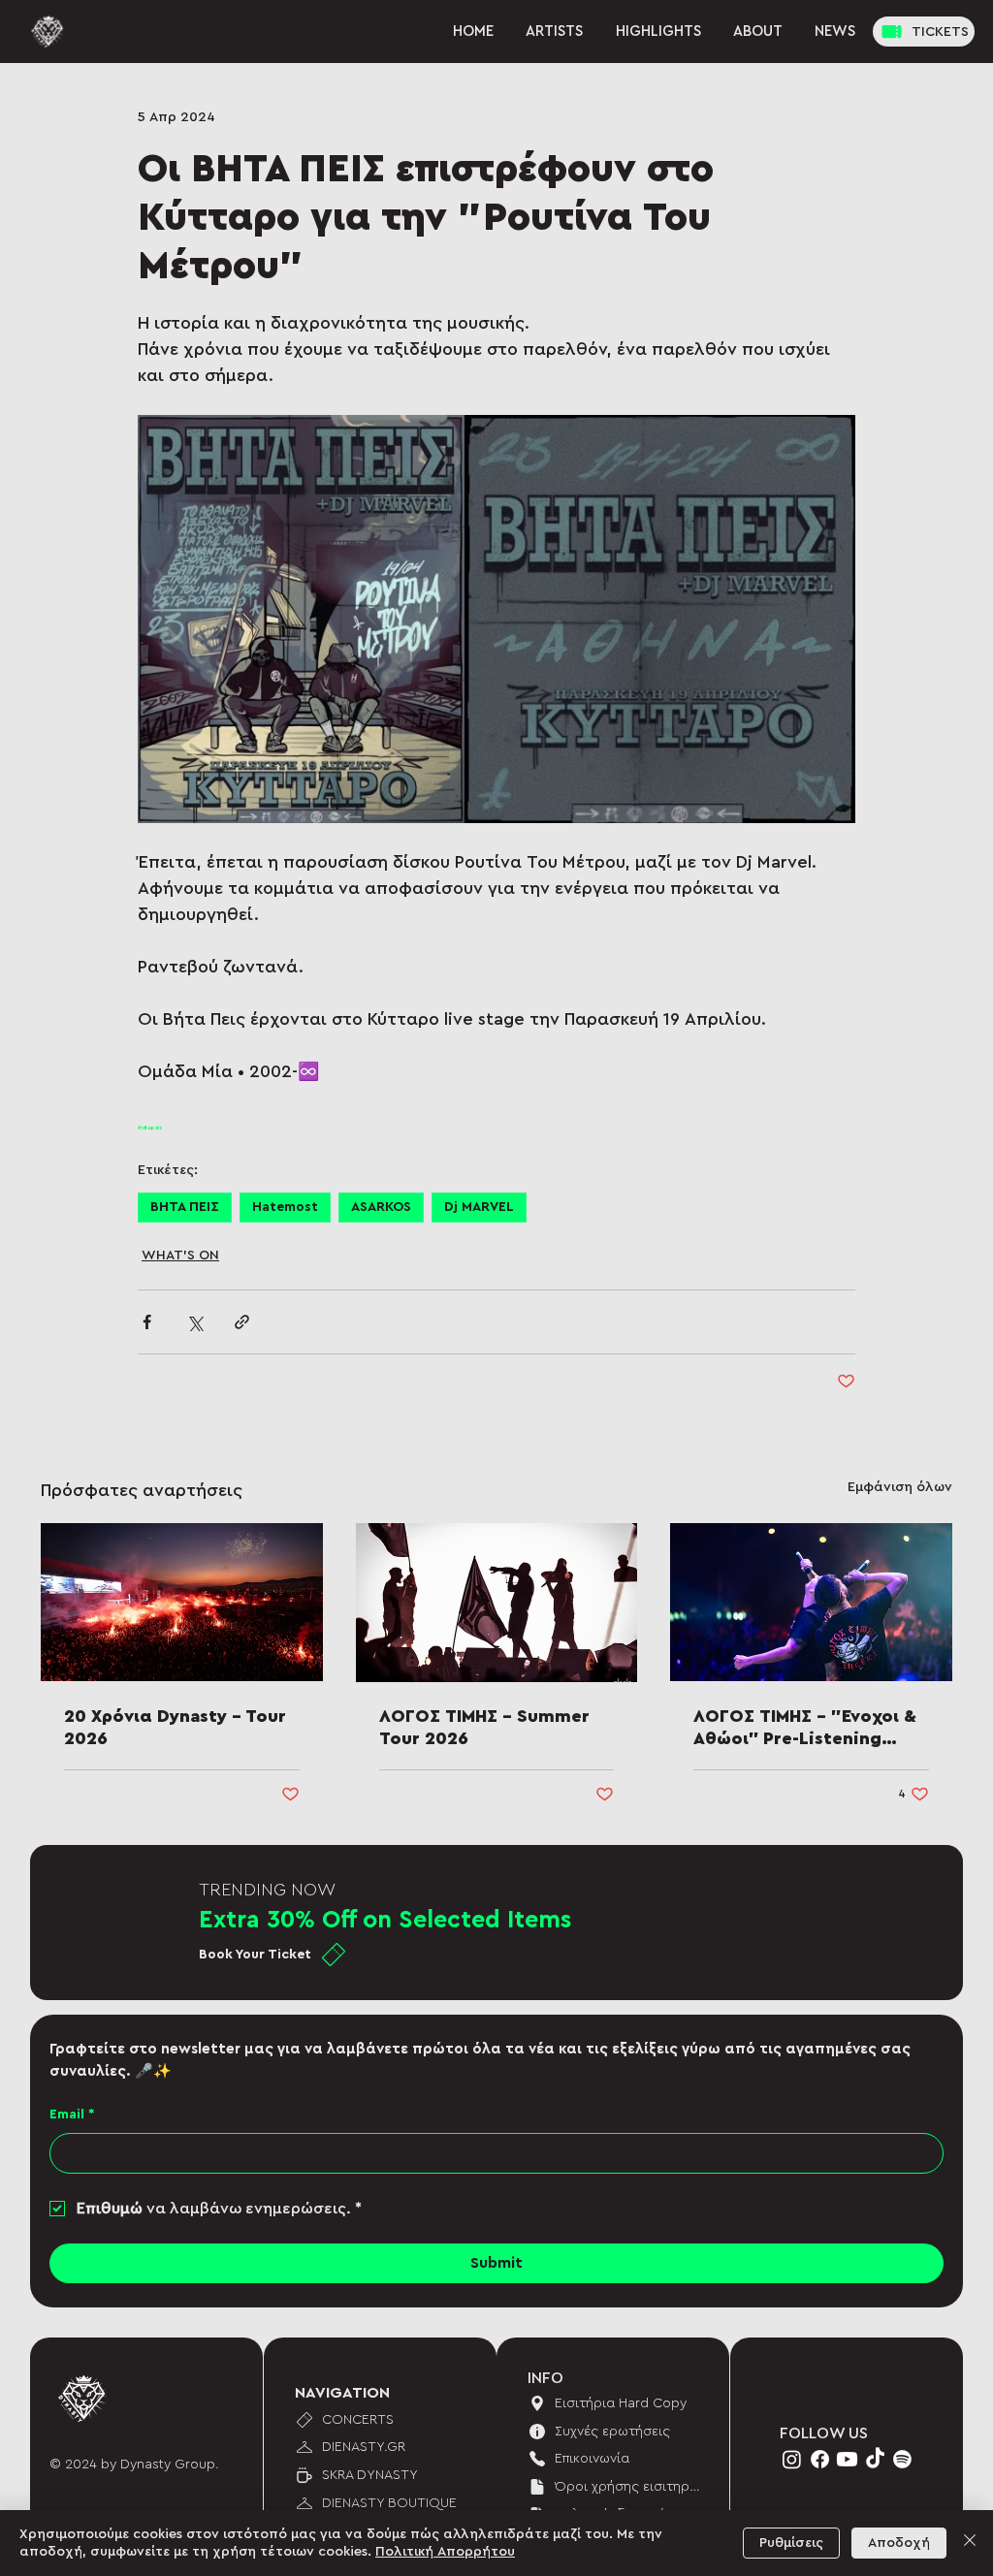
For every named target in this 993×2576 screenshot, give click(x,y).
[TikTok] (875, 2459)
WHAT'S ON (180, 1256)
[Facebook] (820, 2459)
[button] (835, 32)
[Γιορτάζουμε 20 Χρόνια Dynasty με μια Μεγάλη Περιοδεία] (182, 1602)
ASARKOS (381, 1207)
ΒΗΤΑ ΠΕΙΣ (185, 1207)
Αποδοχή (899, 2543)
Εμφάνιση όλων (900, 1487)
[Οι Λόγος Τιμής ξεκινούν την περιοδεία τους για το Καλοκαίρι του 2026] (497, 1603)
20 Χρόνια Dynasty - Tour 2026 (175, 1727)
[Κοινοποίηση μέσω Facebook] (147, 1322)
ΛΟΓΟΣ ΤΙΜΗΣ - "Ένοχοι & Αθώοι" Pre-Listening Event (805, 1729)
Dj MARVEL (479, 1207)
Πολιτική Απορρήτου (445, 2552)
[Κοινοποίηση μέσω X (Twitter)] (194, 1322)
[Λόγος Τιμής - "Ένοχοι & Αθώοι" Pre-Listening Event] (811, 1602)
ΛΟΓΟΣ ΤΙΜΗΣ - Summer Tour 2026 (484, 1727)
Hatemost (285, 1207)
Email (72, 2115)
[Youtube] (847, 2459)
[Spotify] (902, 2459)
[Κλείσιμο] (970, 2543)
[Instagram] (792, 2459)
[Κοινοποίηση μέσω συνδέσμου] (242, 1322)
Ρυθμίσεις (791, 2543)
